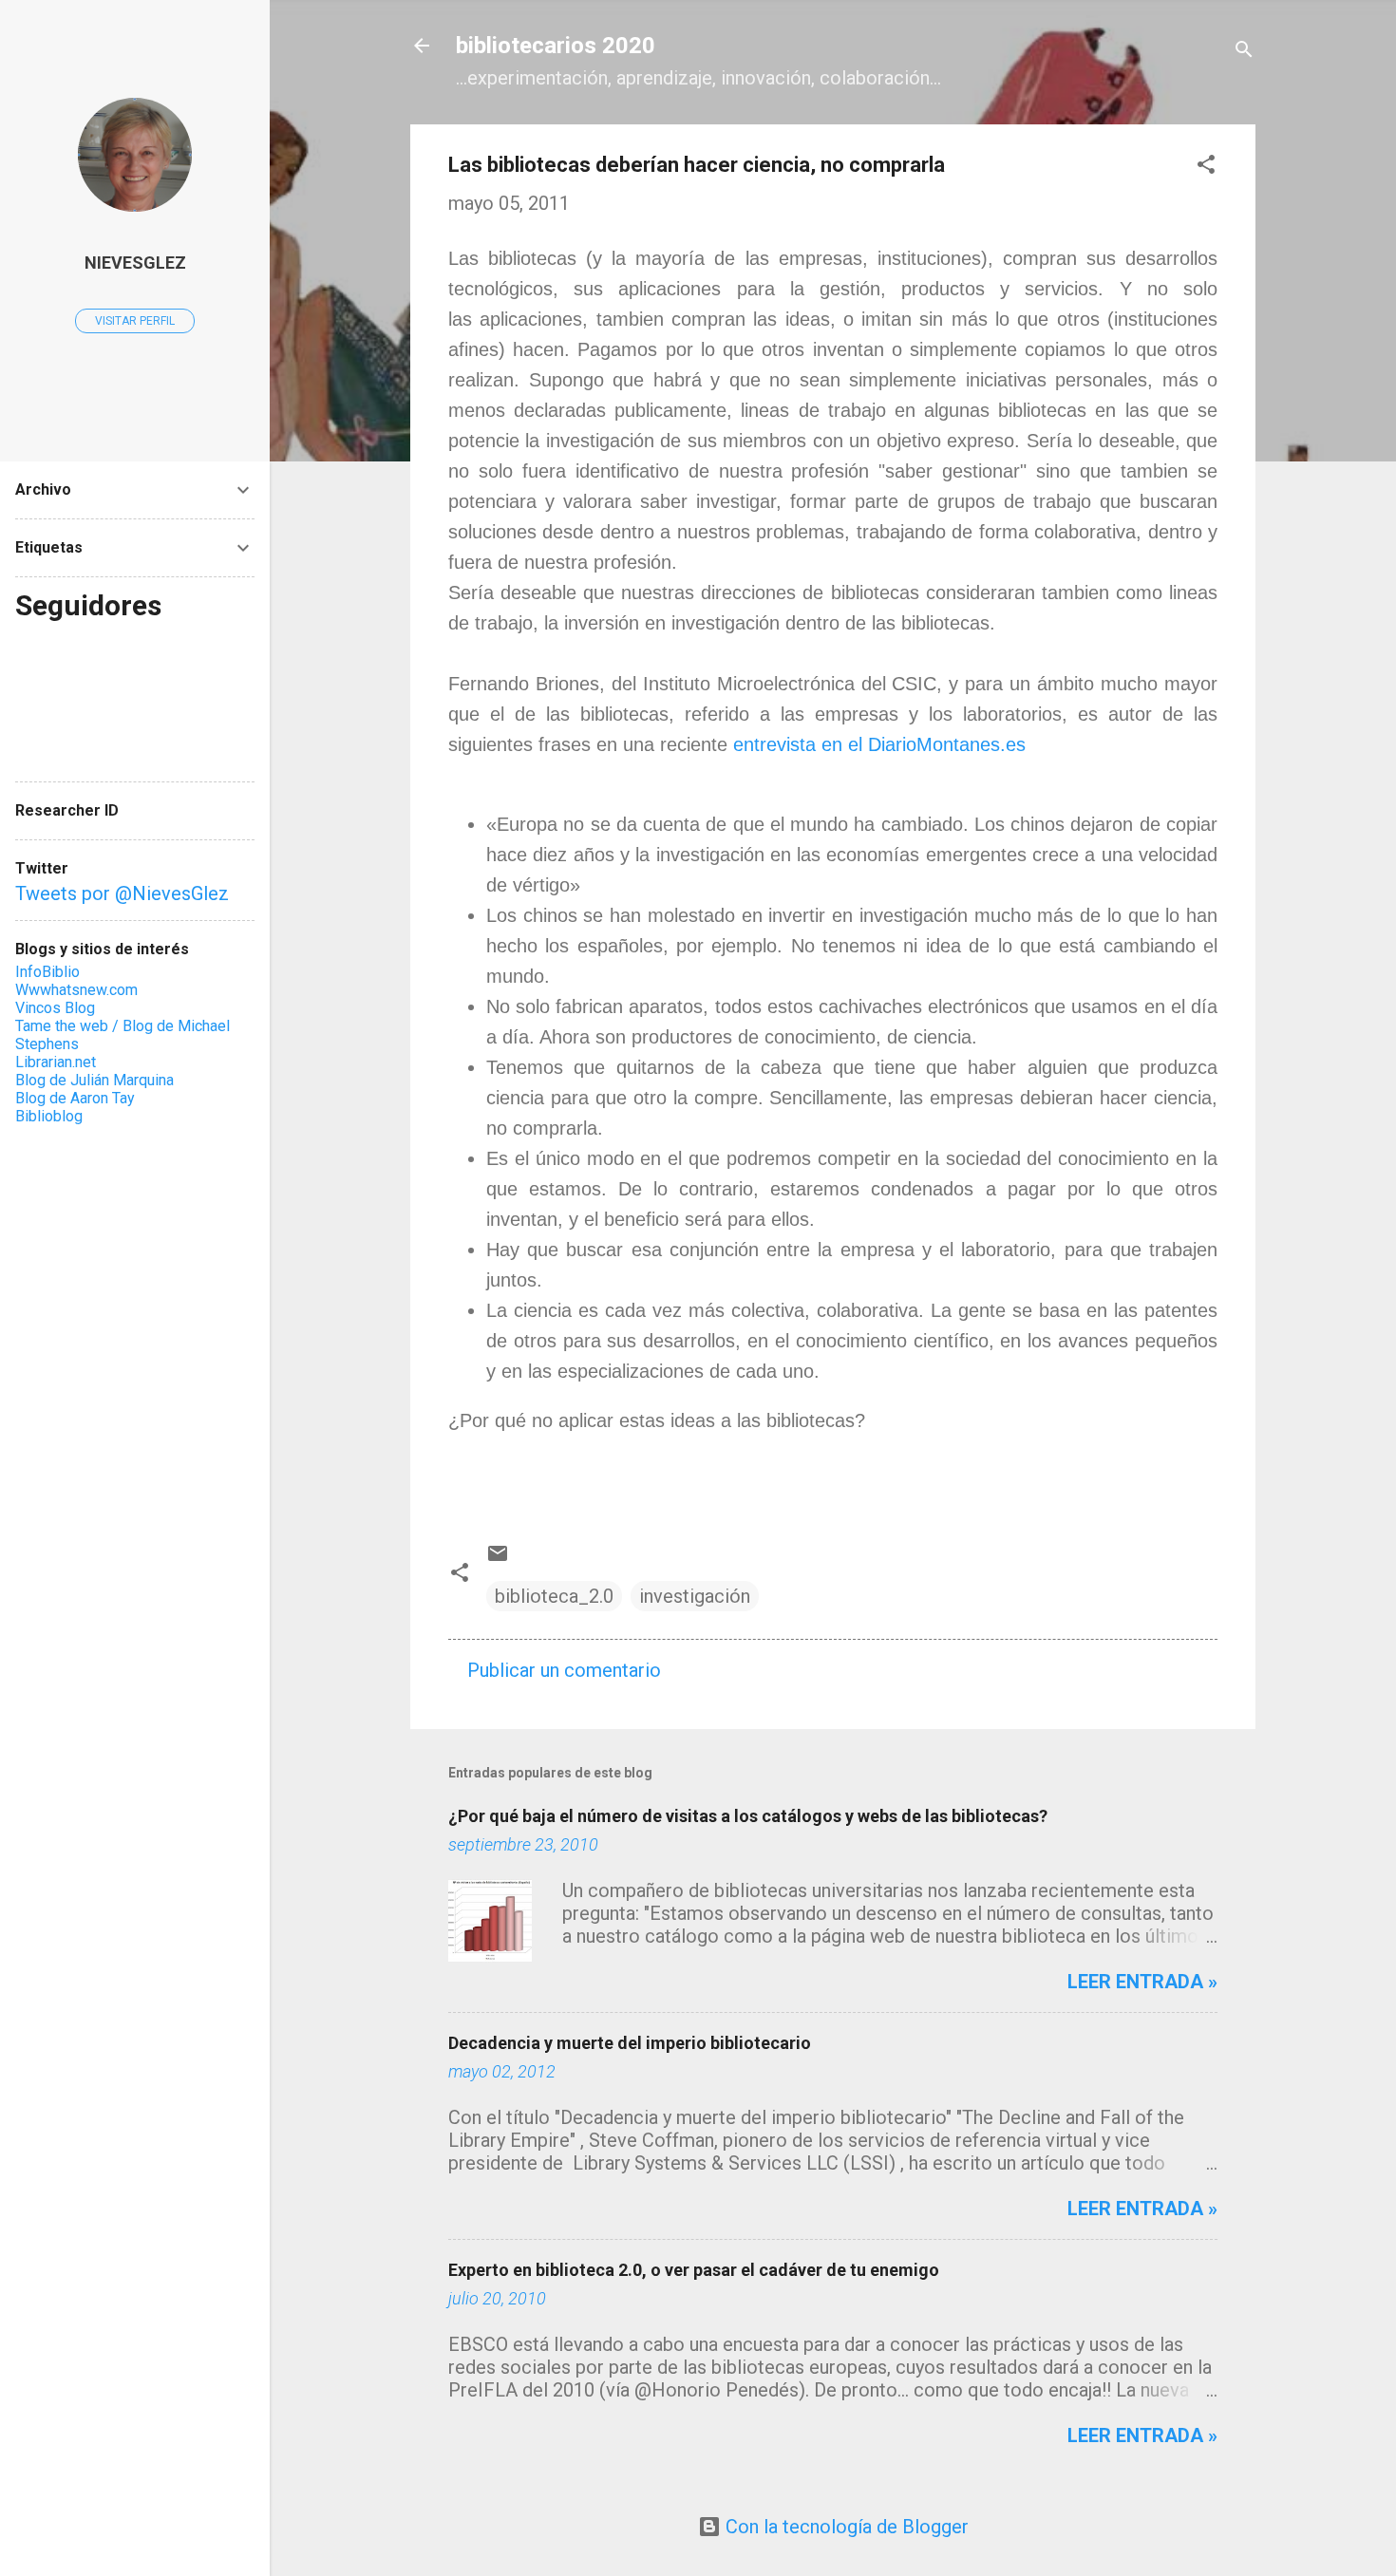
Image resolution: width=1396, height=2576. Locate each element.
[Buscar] (1244, 52)
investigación (695, 1596)
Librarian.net (56, 1062)
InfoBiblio (47, 972)
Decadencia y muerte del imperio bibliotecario (630, 2043)
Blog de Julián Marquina (94, 1080)
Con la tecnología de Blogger (845, 2527)
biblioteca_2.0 (554, 1596)
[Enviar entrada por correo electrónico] (498, 1558)
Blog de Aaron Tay (75, 1098)
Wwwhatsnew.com (76, 990)
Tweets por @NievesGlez (122, 893)
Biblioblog (49, 1116)
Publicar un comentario (564, 1670)
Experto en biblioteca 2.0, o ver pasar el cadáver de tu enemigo (694, 2270)
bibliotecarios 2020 (556, 46)
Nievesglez (135, 263)
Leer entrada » (1142, 1982)
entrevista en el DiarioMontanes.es (879, 744)
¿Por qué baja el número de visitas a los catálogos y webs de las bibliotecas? (748, 1816)
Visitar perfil (135, 321)
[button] (1206, 167)
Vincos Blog (55, 1008)
